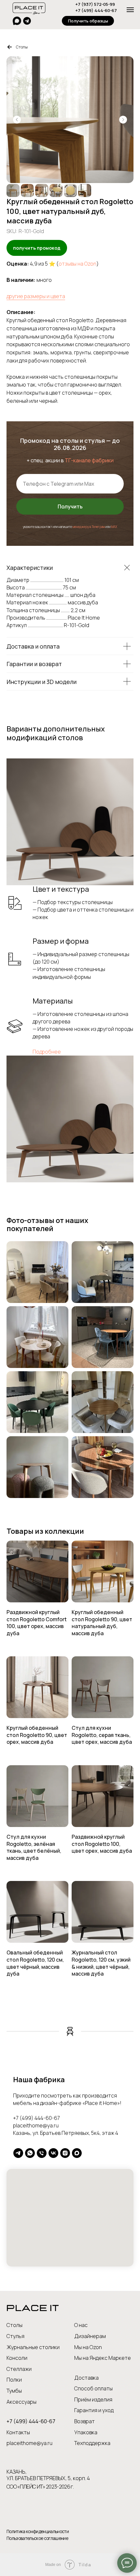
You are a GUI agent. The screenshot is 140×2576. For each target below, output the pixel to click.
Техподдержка (92, 2443)
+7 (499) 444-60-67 (96, 10)
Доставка (86, 2378)
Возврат (84, 2421)
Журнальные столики (33, 2347)
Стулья (15, 2336)
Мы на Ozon (88, 2347)
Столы (22, 47)
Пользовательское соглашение (37, 2538)
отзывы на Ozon (77, 264)
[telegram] (18, 2153)
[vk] (53, 2153)
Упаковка (86, 2432)
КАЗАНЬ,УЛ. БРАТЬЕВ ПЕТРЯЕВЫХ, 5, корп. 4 (48, 2475)
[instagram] (65, 2153)
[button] (88, 21)
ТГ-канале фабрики (89, 460)
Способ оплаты (93, 2388)
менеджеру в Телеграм (89, 527)
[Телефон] (42, 2153)
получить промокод (37, 248)
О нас (81, 2325)
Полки (14, 2380)
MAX (114, 527)
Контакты (18, 2432)
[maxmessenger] (77, 2153)
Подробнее (47, 1052)
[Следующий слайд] (123, 120)
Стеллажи (19, 2369)
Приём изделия (93, 2399)
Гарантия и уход (94, 2410)
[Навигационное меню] (130, 10)
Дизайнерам (90, 2336)
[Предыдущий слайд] (17, 120)
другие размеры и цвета (36, 296)
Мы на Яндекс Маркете (103, 2358)
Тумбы (14, 2391)
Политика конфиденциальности (38, 2531)
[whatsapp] (30, 2153)
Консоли (17, 2358)
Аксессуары (21, 2402)
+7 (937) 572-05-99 (95, 4)
